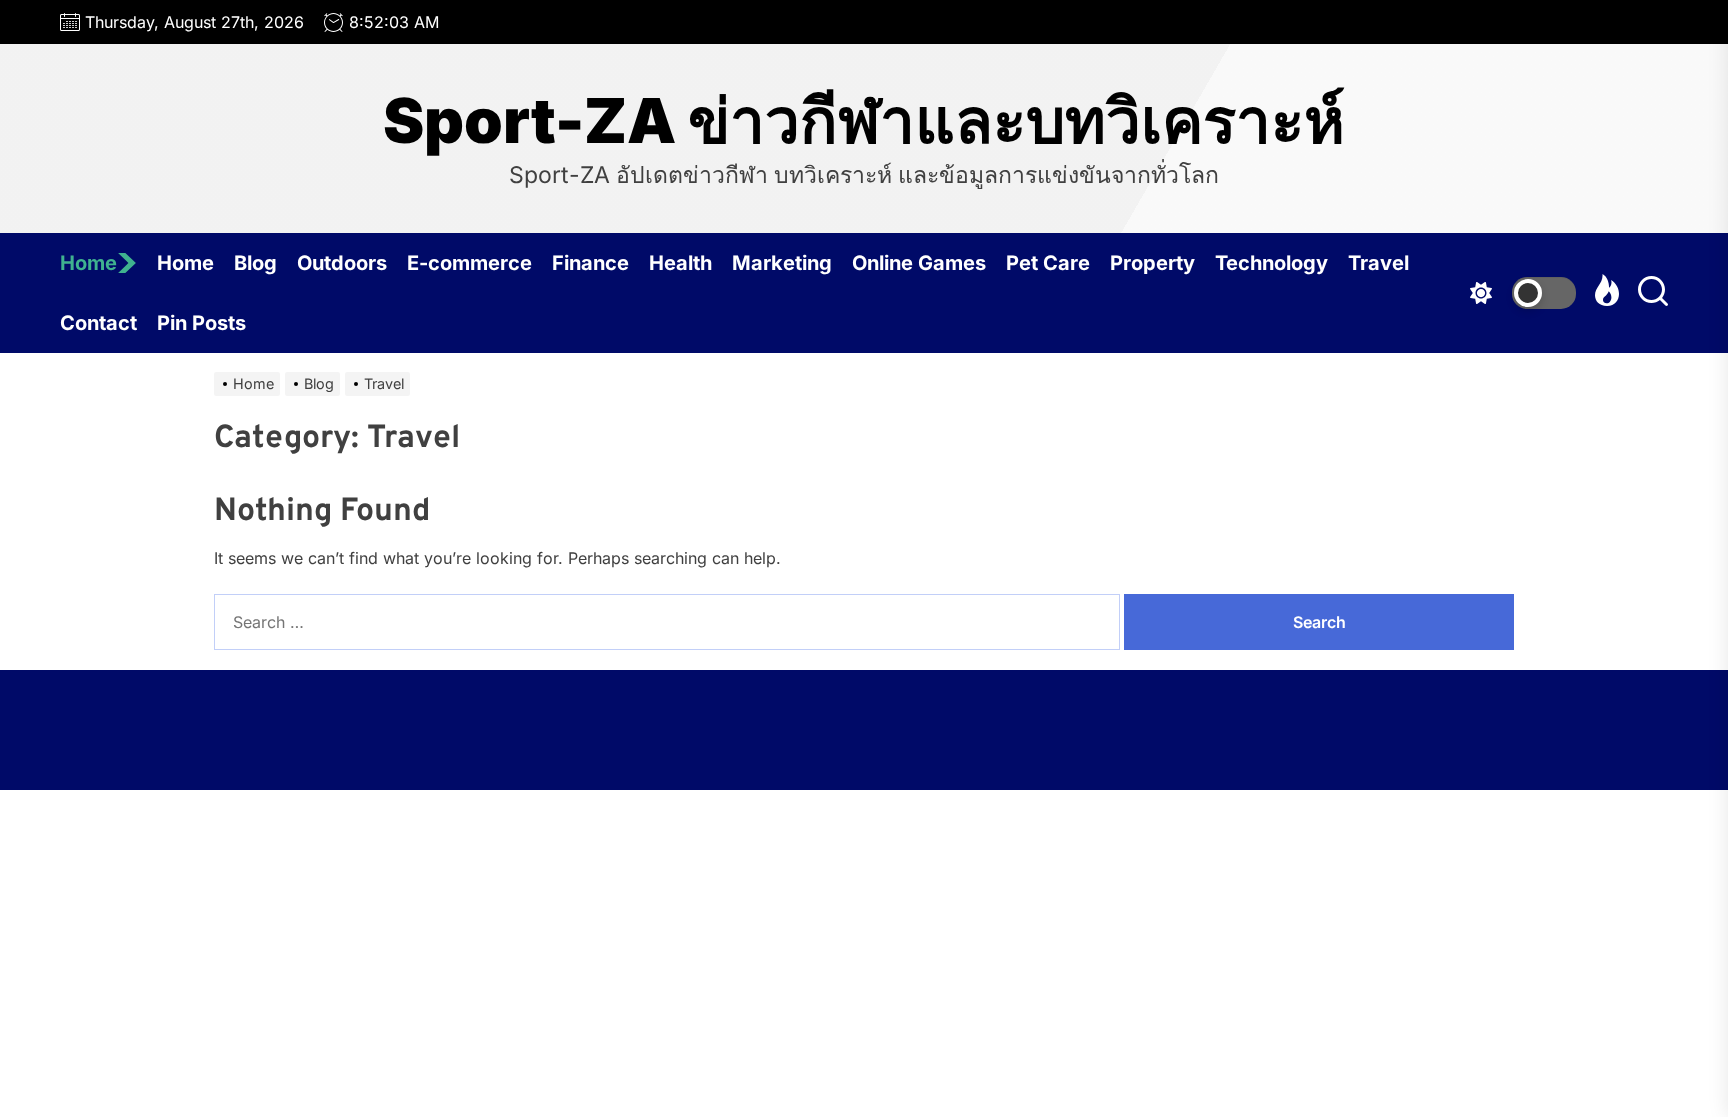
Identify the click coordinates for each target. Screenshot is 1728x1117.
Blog (255, 263)
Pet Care (1048, 263)
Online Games (919, 263)
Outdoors (342, 263)
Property (1152, 263)
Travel (1378, 263)
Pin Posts (201, 323)
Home (88, 263)
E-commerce (469, 263)
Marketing (782, 263)
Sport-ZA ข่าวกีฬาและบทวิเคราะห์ (864, 121)
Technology (1271, 263)
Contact (98, 323)
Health (680, 263)
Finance (590, 263)
